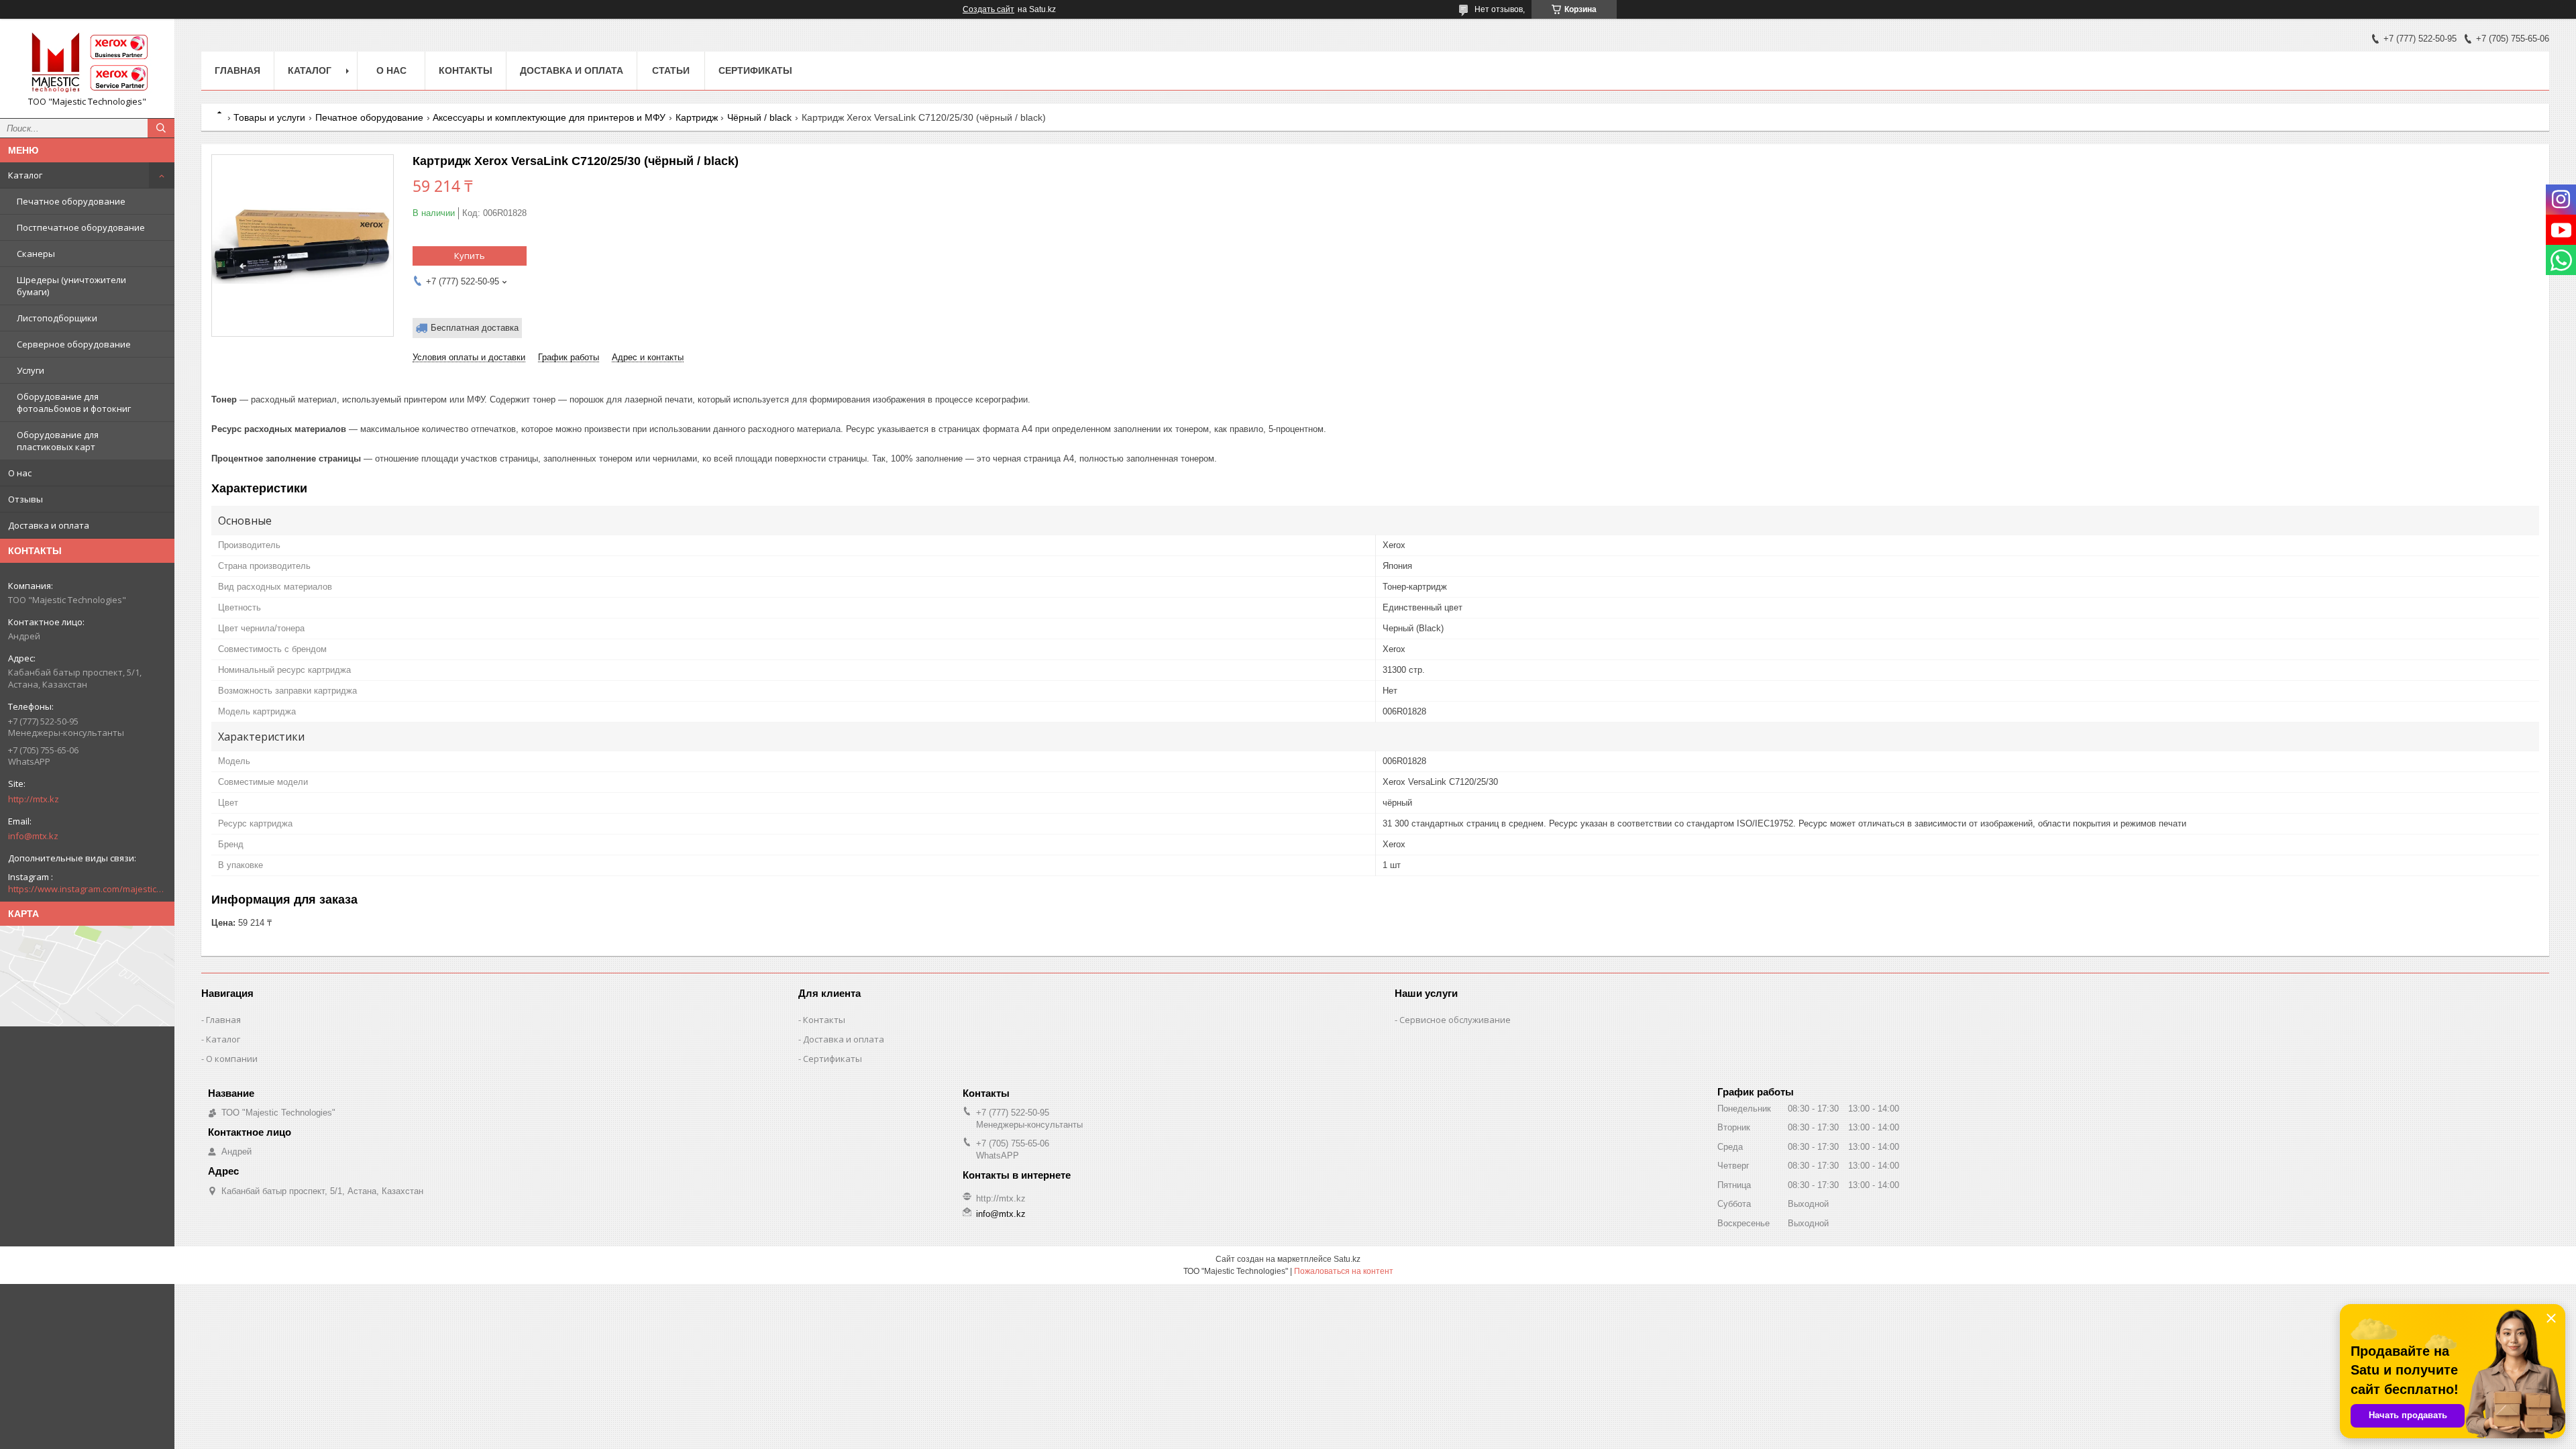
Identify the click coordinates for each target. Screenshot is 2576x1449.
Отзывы (25, 499)
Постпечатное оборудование (81, 227)
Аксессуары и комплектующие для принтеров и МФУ (549, 117)
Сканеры (36, 254)
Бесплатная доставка (475, 328)
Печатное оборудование (71, 201)
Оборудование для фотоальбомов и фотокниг (74, 402)
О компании (232, 1059)
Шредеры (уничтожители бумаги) (71, 286)
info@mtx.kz (33, 836)
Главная (237, 70)
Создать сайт (988, 9)
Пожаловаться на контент (1344, 1271)
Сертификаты (755, 70)
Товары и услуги (269, 117)
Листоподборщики (57, 318)
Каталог (25, 175)
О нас (20, 473)
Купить (470, 256)
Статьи (671, 70)
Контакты (466, 70)
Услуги (31, 370)
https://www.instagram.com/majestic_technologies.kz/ (87, 889)
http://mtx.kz (34, 799)
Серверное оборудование (74, 344)
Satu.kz (1347, 1259)
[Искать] (161, 128)
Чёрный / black (759, 117)
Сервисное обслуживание (1455, 1020)
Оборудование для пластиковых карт (58, 441)
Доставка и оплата (49, 525)
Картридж (697, 117)
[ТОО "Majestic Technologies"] (87, 62)
